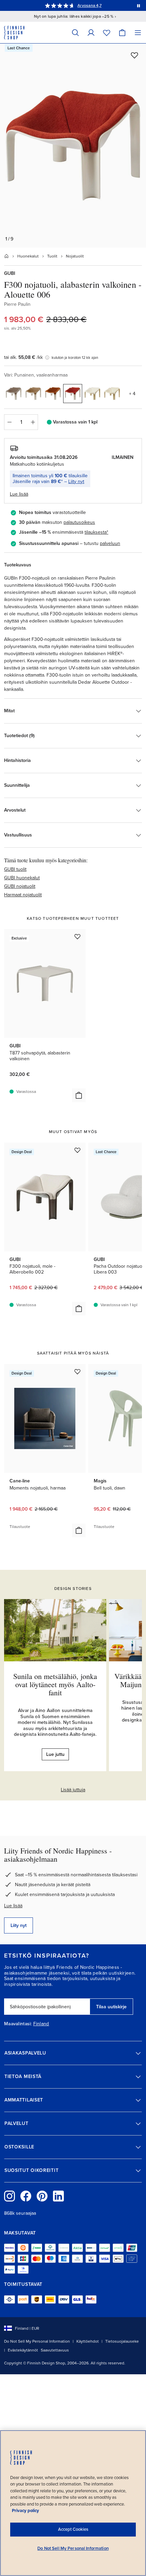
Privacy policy (25, 2511)
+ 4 (132, 394)
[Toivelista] (107, 32)
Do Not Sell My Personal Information (37, 2341)
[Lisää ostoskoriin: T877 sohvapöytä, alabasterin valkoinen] (79, 1095)
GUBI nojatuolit (20, 886)
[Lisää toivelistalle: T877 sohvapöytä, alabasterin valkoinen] (77, 936)
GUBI (10, 273)
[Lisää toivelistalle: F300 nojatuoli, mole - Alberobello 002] (77, 1150)
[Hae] (75, 32)
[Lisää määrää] (33, 422)
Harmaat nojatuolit (23, 895)
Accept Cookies (73, 2529)
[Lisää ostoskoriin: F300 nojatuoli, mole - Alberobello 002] (79, 1309)
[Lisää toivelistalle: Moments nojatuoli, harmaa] (77, 1372)
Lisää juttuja (73, 1790)
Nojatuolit (75, 256)
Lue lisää (13, 1906)
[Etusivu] (6, 256)
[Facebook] (26, 2196)
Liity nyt (76, 481)
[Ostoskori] (122, 32)
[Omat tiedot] (91, 32)
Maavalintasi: (18, 2024)
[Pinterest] (42, 2196)
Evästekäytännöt (23, 2350)
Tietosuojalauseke (122, 2341)
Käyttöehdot (88, 2341)
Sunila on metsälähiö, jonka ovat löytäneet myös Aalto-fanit (55, 1684)
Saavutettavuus (55, 2350)
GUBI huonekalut (22, 878)
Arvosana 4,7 (89, 5)
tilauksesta (96, 532)
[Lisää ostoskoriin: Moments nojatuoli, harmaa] (79, 1530)
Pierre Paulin (17, 304)
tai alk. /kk (23, 357)
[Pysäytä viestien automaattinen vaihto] (139, 5)
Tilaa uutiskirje (111, 2007)
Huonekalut (28, 256)
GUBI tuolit (15, 869)
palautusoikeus (79, 522)
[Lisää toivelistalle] (134, 55)
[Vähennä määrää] (9, 422)
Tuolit (52, 256)
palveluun (110, 543)
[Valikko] (138, 32)
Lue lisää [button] (19, 494)
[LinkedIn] (58, 2196)
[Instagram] (10, 2196)
